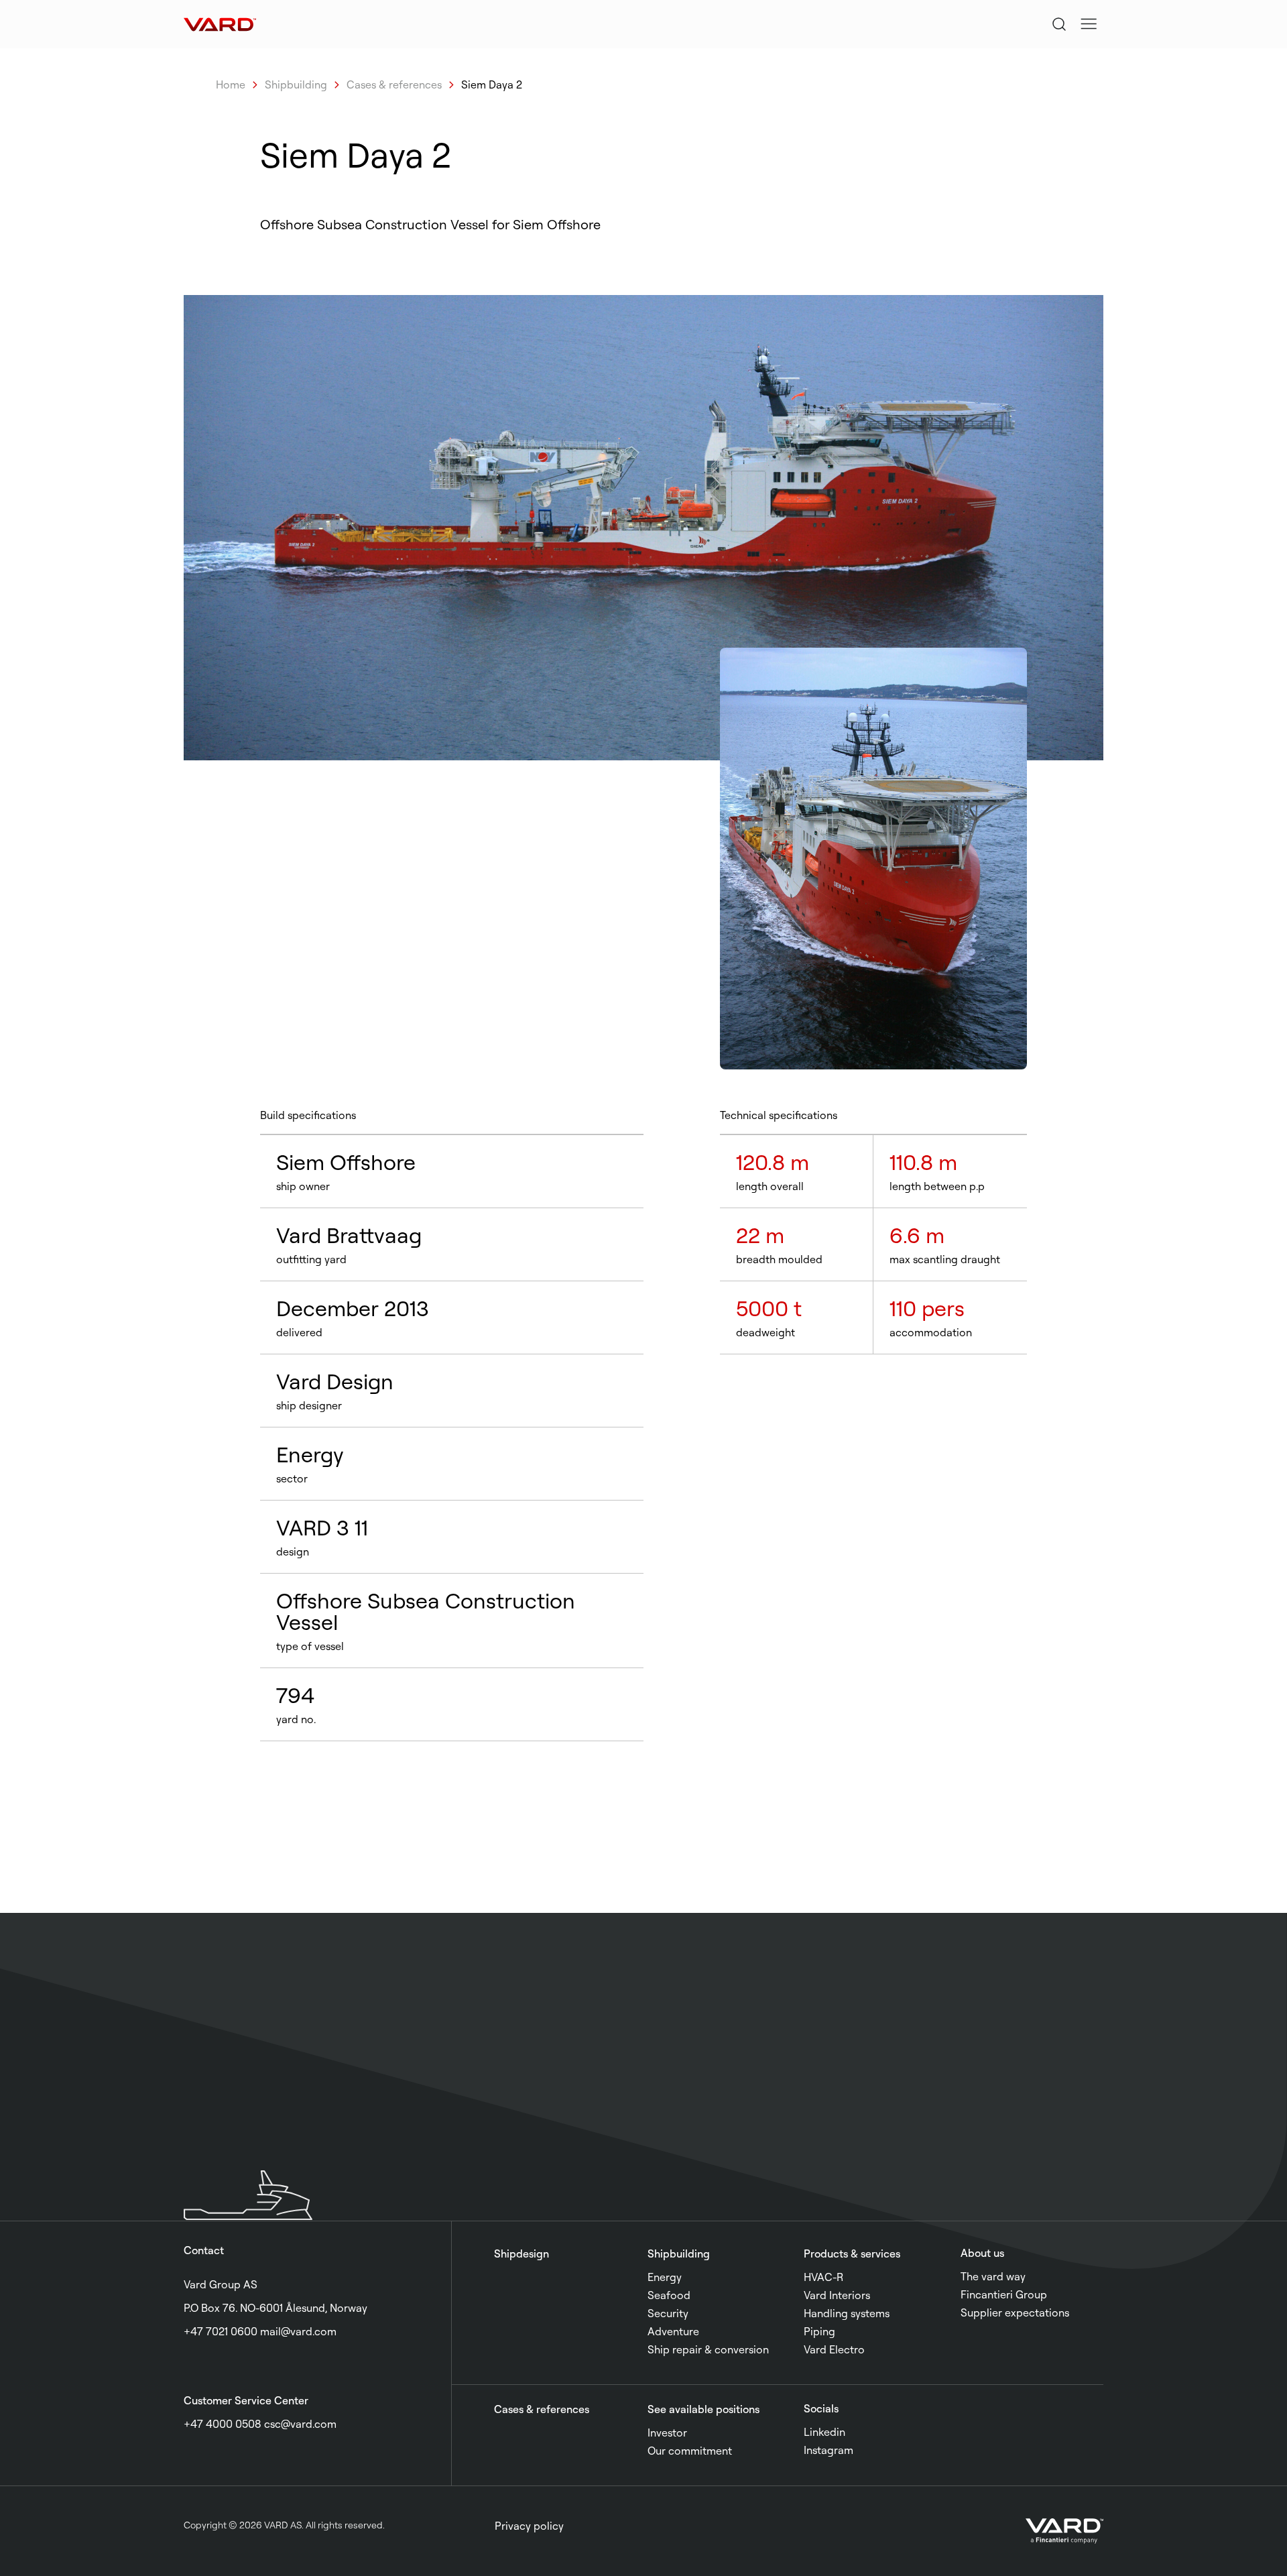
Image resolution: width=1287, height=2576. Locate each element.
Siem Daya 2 (492, 84)
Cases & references (394, 84)
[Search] (1059, 24)
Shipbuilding (296, 84)
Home (231, 84)
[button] (1089, 24)
